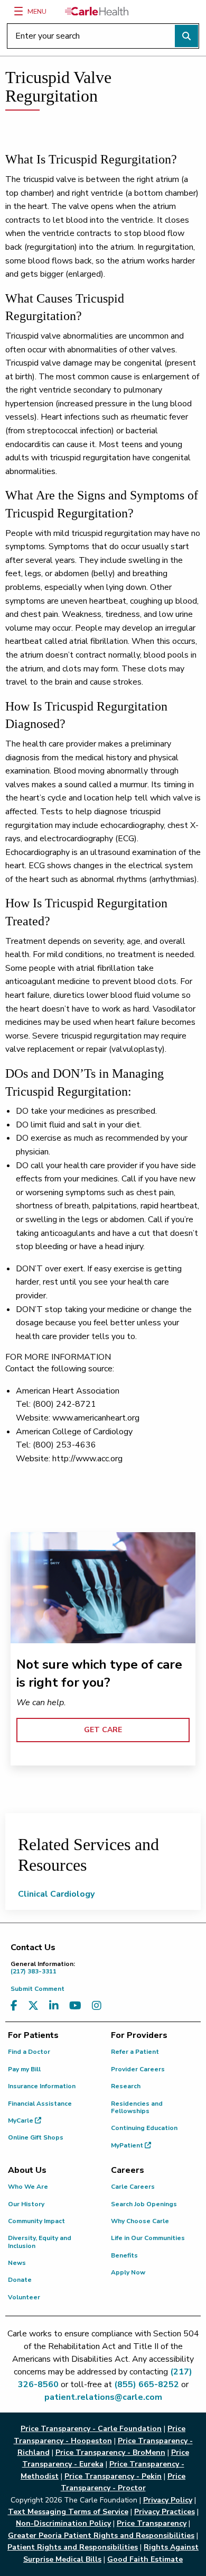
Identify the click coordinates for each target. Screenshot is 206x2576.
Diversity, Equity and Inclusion (40, 2242)
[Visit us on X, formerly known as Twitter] (33, 2006)
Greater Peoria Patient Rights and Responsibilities (101, 2536)
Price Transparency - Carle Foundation (91, 2429)
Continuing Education (144, 2128)
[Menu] (18, 11)
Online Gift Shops (36, 2137)
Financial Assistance (40, 2104)
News (17, 2263)
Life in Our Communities (148, 2238)
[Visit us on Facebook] (14, 2006)
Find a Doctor (29, 2052)
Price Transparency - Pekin (113, 2476)
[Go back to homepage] (97, 11)
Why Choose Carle (140, 2221)
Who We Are (28, 2187)
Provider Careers (138, 2069)
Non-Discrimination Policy (63, 2523)
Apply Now (128, 2272)
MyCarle (21, 2120)
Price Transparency (152, 2523)
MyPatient (128, 2145)
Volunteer (24, 2297)
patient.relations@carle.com (103, 2397)
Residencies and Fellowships (137, 2107)
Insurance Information (42, 2086)
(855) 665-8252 (147, 2384)
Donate (20, 2280)
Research (126, 2086)
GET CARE (103, 1730)
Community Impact (36, 2221)
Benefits (124, 2255)
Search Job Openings (144, 2204)
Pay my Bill (24, 2069)
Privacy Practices (165, 2512)
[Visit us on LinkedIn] (54, 2006)
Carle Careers (133, 2187)
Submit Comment (38, 1989)
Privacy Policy (168, 2500)
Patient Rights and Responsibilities (73, 2547)
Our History (26, 2204)
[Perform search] (186, 36)
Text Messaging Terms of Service (68, 2512)
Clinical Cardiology (56, 1894)
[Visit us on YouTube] (75, 2006)
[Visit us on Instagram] (97, 2006)
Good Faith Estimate (145, 2559)
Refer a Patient (135, 2052)
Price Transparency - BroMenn (110, 2452)
